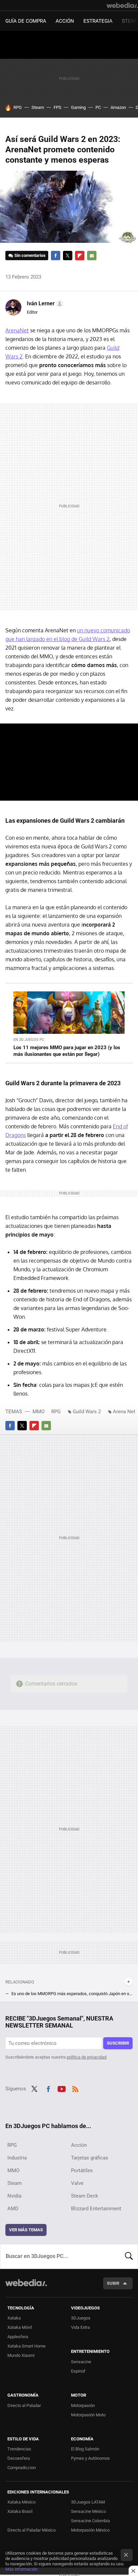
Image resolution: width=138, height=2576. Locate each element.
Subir (113, 2283)
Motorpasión (83, 2405)
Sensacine (81, 2362)
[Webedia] (122, 5)
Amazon (118, 107)
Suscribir (118, 2043)
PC (98, 107)
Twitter (68, 256)
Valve (77, 2183)
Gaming (78, 107)
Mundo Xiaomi (21, 2355)
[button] (44, 304)
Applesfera (18, 2337)
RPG (18, 107)
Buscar (129, 2256)
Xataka (14, 2318)
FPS (57, 107)
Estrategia (98, 21)
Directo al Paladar (24, 2405)
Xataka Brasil (20, 2511)
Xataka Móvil (20, 2327)
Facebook (56, 256)
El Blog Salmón (85, 2449)
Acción (65, 21)
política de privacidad (87, 2057)
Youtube (62, 2088)
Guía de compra (26, 21)
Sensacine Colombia (90, 2521)
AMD (13, 2209)
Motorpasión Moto (88, 2415)
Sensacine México (88, 2511)
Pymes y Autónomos (90, 2458)
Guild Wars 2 (87, 1412)
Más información (21, 2569)
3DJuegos (81, 2318)
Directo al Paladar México (31, 2530)
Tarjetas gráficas (90, 2158)
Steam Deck (85, 2196)
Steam (38, 107)
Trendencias (19, 2449)
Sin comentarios (30, 255)
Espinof (78, 2371)
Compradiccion (22, 2468)
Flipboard (80, 256)
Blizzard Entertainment (96, 2209)
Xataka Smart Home (26, 2346)
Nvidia (14, 2196)
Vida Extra (80, 2327)
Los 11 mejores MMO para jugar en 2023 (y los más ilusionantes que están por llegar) (67, 1051)
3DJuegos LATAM (88, 2502)
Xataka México (21, 2502)
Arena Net (124, 1412)
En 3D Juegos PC (29, 1040)
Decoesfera (19, 2458)
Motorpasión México (90, 2530)
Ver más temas (26, 2230)
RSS (75, 2088)
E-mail (92, 256)
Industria (17, 2158)
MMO (39, 1412)
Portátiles (82, 2170)
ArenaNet (17, 330)
